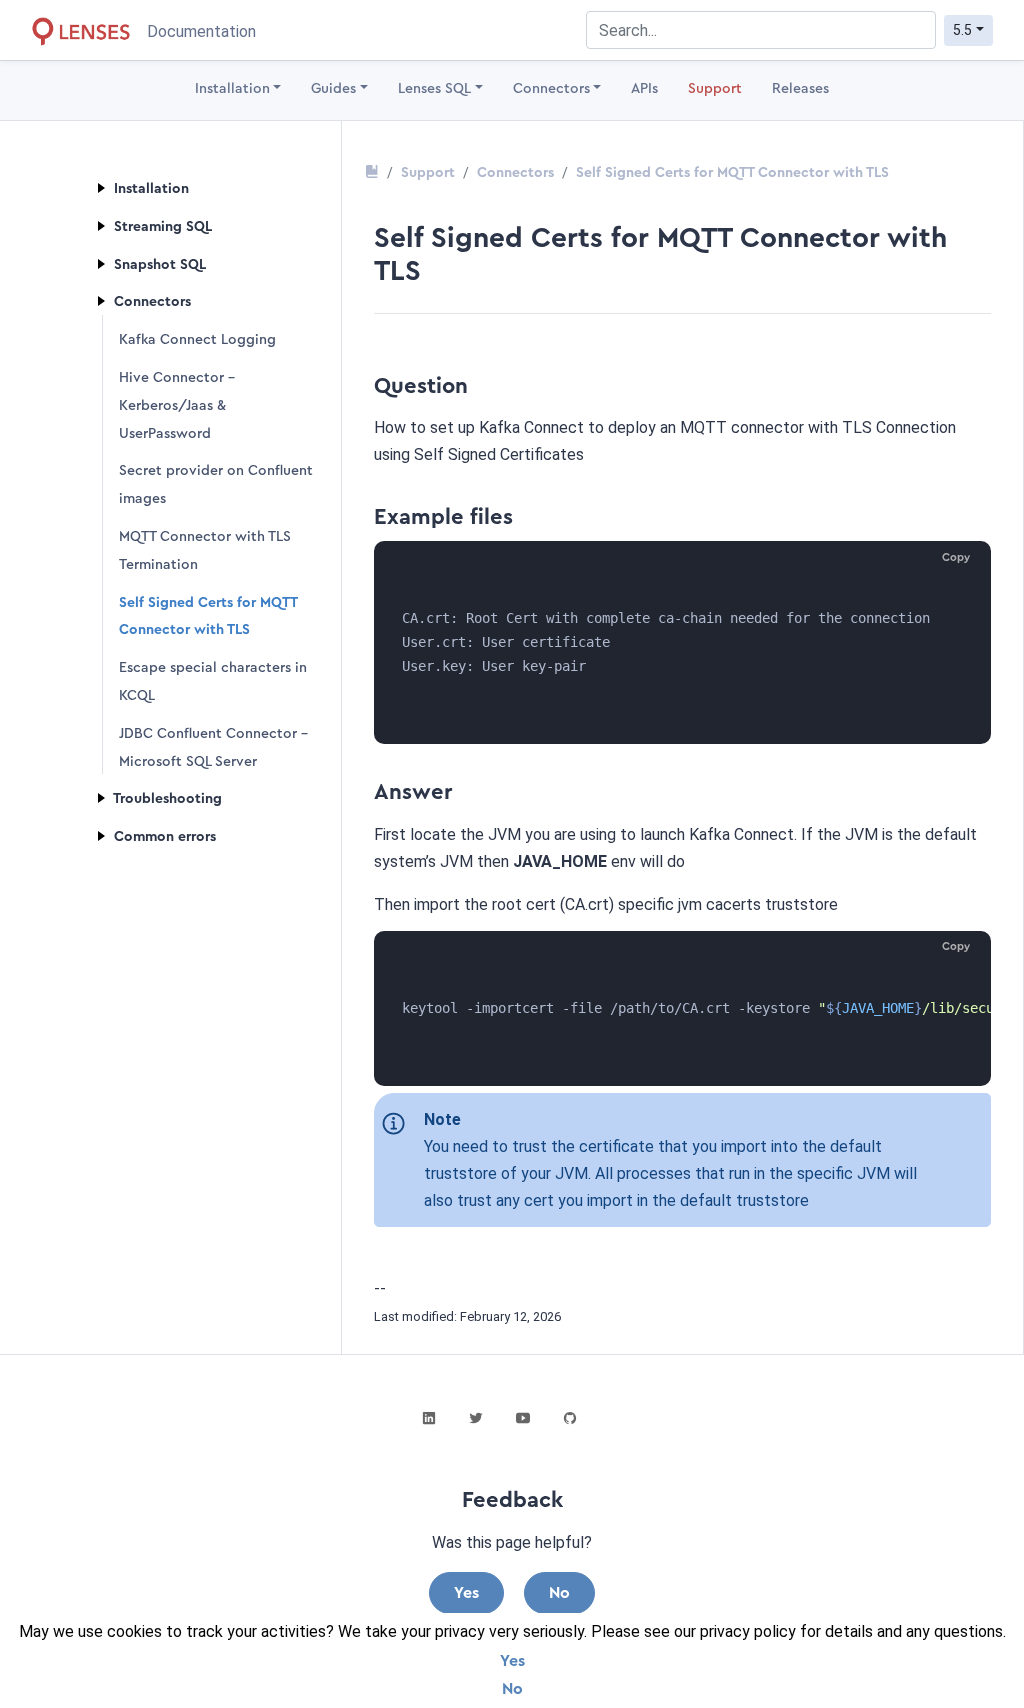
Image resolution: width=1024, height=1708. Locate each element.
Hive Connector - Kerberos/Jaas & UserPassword (177, 406)
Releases (800, 89)
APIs (644, 89)
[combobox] (761, 30)
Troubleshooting (166, 799)
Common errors (163, 837)
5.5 (962, 30)
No (512, 1689)
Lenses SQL (434, 89)
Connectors (551, 89)
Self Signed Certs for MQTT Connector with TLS (732, 173)
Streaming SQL (161, 227)
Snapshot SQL (158, 265)
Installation (232, 89)
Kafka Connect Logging (197, 340)
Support (715, 89)
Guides (333, 89)
